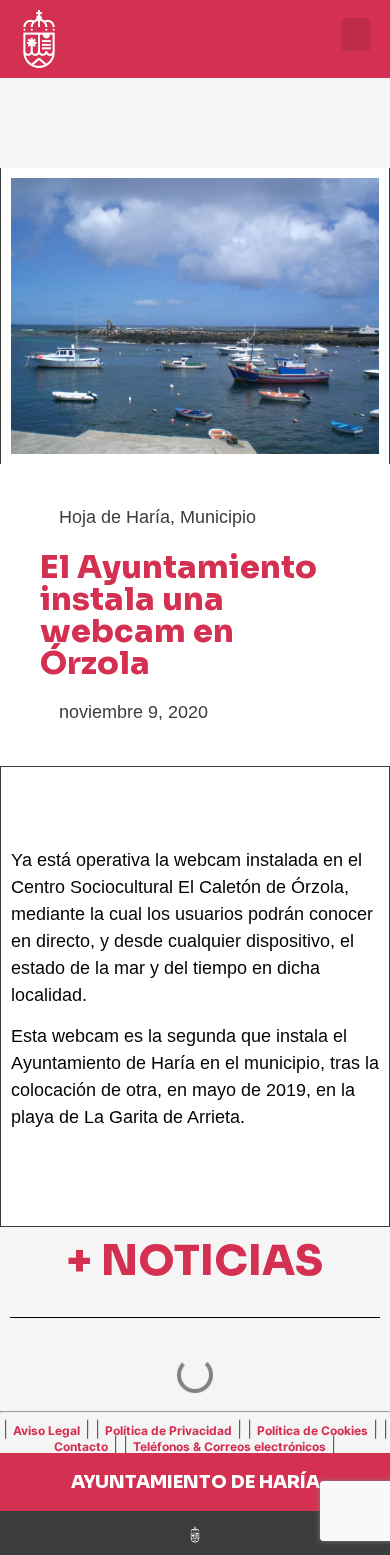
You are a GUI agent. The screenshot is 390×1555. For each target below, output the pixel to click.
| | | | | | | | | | (195, 1437)
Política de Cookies (312, 1430)
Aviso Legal (46, 1430)
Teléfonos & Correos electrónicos (229, 1446)
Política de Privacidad (168, 1430)
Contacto (81, 1446)
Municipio (218, 517)
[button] (356, 34)
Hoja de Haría (114, 517)
